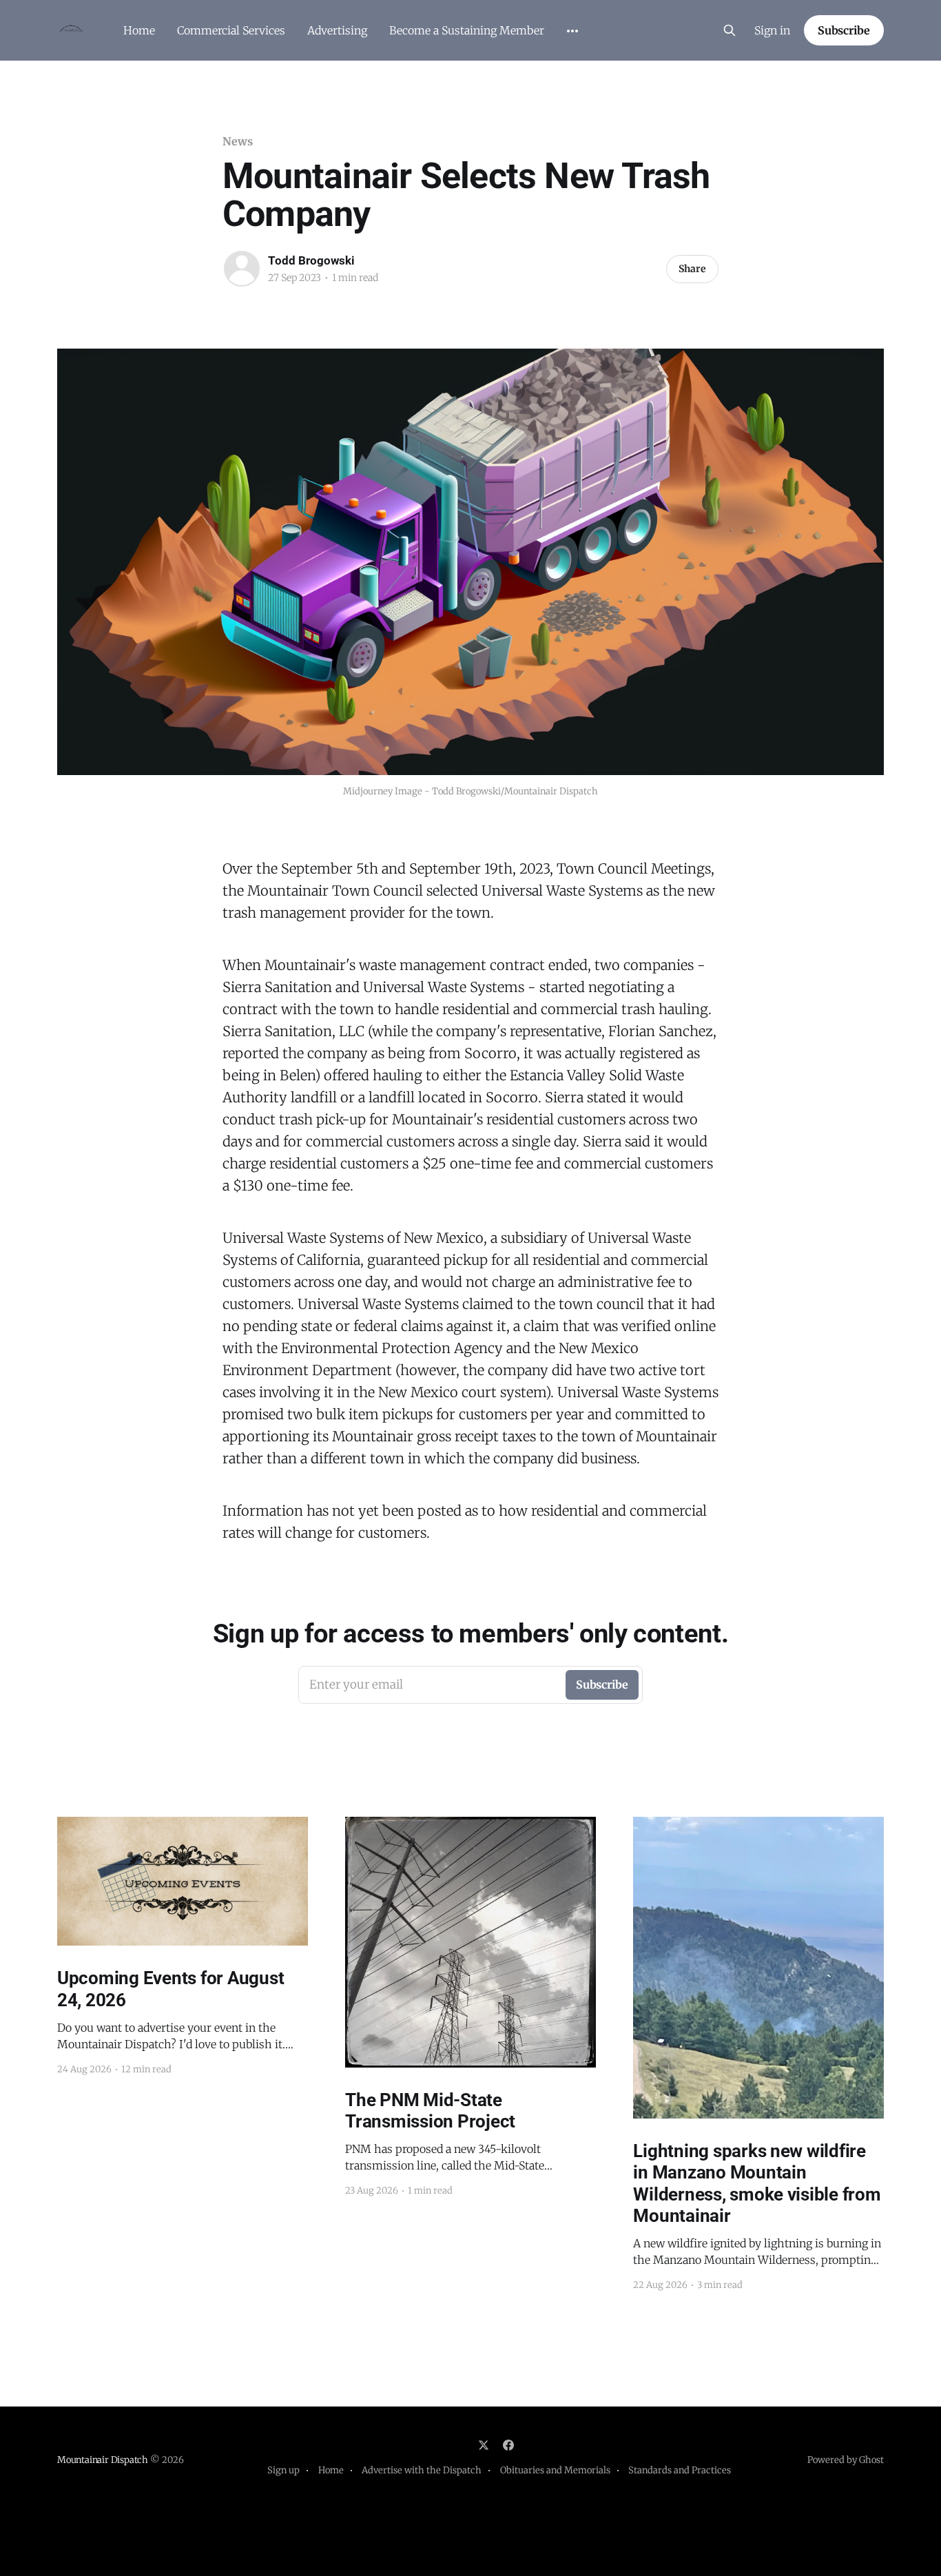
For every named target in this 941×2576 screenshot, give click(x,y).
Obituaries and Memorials (555, 2470)
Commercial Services (231, 30)
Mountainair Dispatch (103, 2460)
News (238, 141)
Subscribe (844, 30)
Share (692, 269)
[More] (572, 31)
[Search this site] (730, 30)
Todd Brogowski (311, 260)
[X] (484, 2445)
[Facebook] (508, 2445)
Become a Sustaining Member (467, 30)
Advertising (337, 30)
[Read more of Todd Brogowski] (242, 269)
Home (139, 30)
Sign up (283, 2470)
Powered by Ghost (846, 2460)
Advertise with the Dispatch (422, 2470)
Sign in (772, 30)
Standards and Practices (680, 2470)
